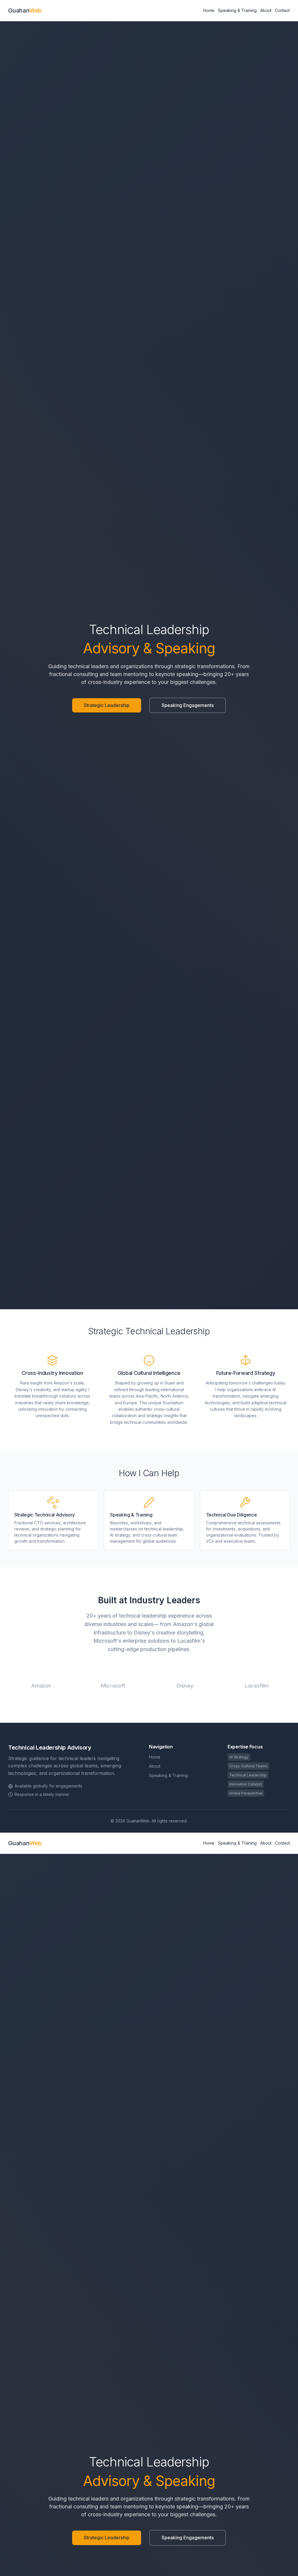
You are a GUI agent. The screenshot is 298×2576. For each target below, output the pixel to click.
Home (209, 10)
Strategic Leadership (107, 705)
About (266, 10)
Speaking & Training (237, 10)
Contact (282, 10)
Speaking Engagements (188, 705)
